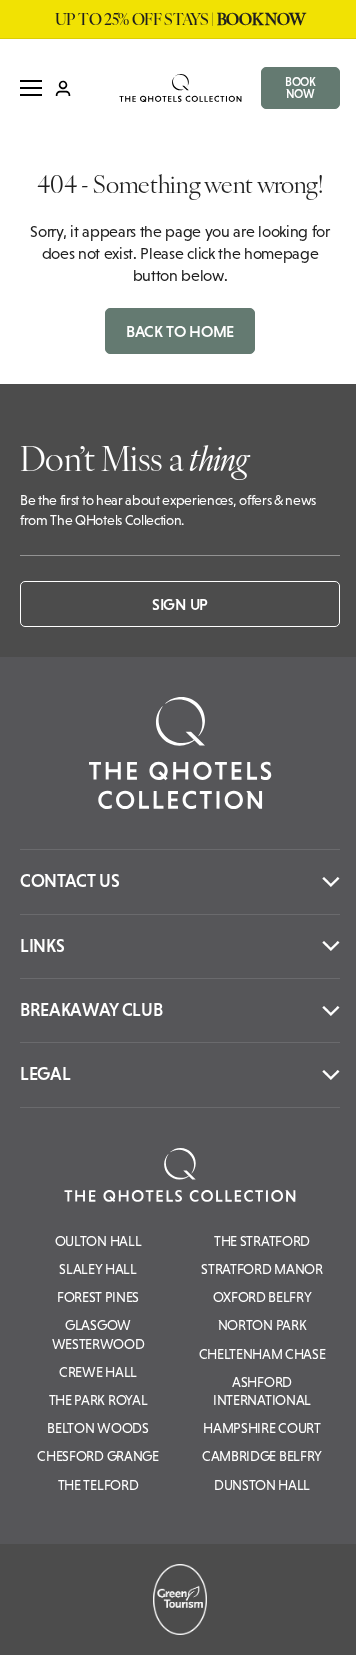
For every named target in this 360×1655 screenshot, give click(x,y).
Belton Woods (97, 1428)
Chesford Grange (97, 1456)
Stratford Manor (261, 1269)
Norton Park (262, 1325)
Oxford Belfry (262, 1297)
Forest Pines (98, 1297)
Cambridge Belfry (262, 1456)
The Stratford (262, 1241)
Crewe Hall (98, 1372)
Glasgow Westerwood (98, 1334)
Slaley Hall (97, 1269)
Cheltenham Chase (262, 1354)
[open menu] (31, 88)
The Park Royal (98, 1400)
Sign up (180, 604)
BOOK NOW (300, 88)
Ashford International (262, 1391)
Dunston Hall (262, 1485)
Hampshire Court (261, 1428)
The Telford (98, 1485)
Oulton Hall (98, 1241)
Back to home (180, 331)
